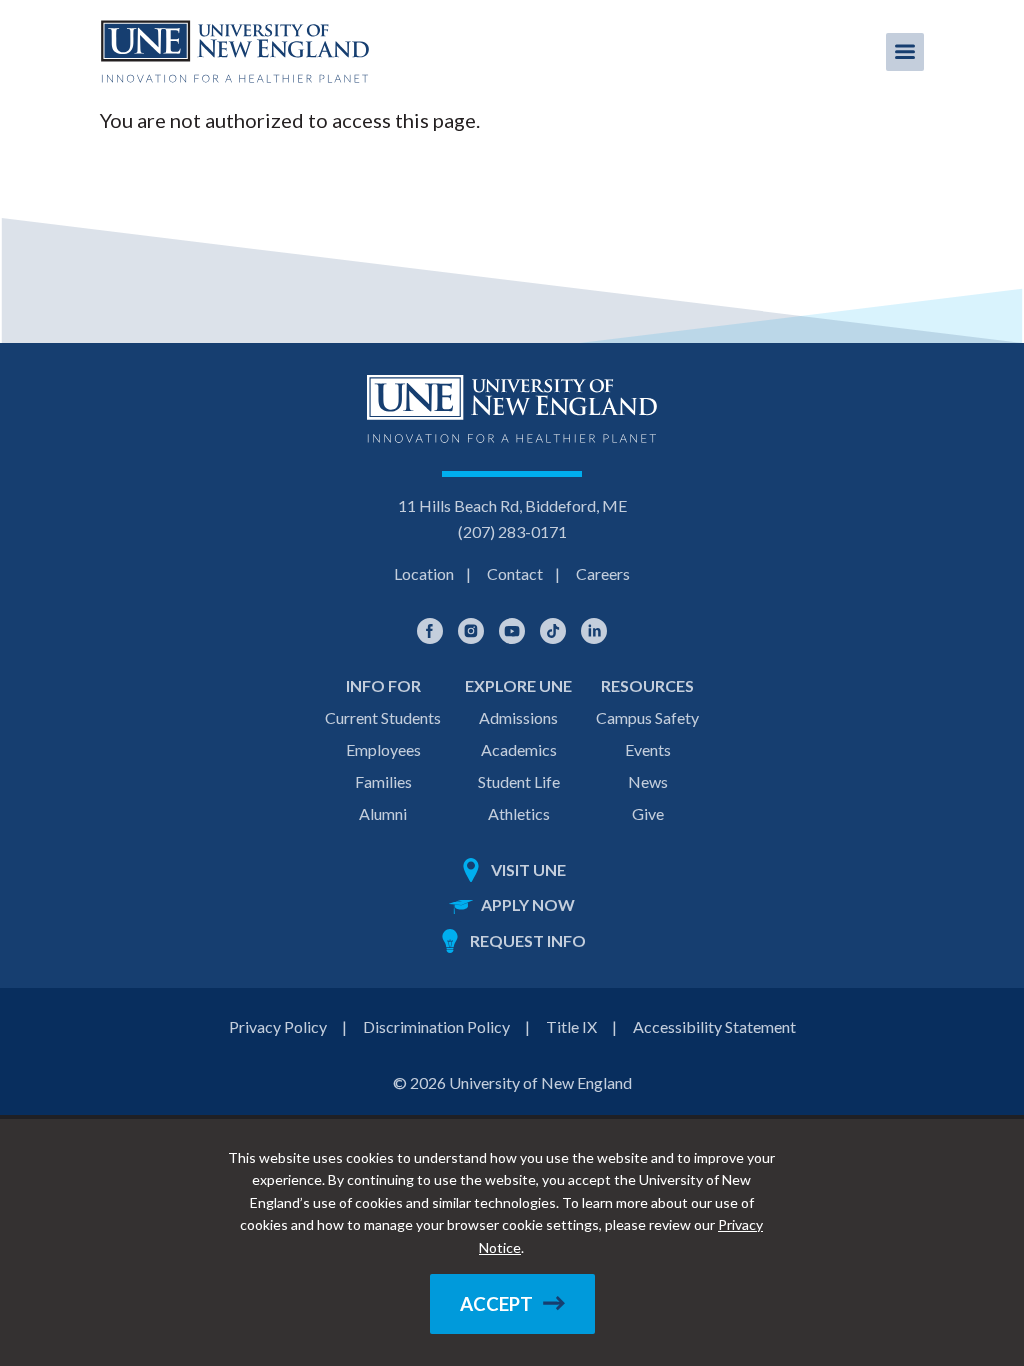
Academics (519, 749)
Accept (496, 1304)
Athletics (519, 813)
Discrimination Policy (436, 1026)
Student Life (519, 781)
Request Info (528, 940)
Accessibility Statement (714, 1026)
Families (383, 781)
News (648, 781)
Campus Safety (647, 717)
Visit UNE (528, 869)
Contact (515, 573)
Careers (603, 573)
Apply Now (528, 904)
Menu (905, 52)
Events (648, 749)
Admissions (518, 717)
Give (648, 813)
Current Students (383, 717)
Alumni (383, 813)
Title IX (571, 1026)
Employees (383, 749)
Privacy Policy (278, 1026)
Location (424, 573)
